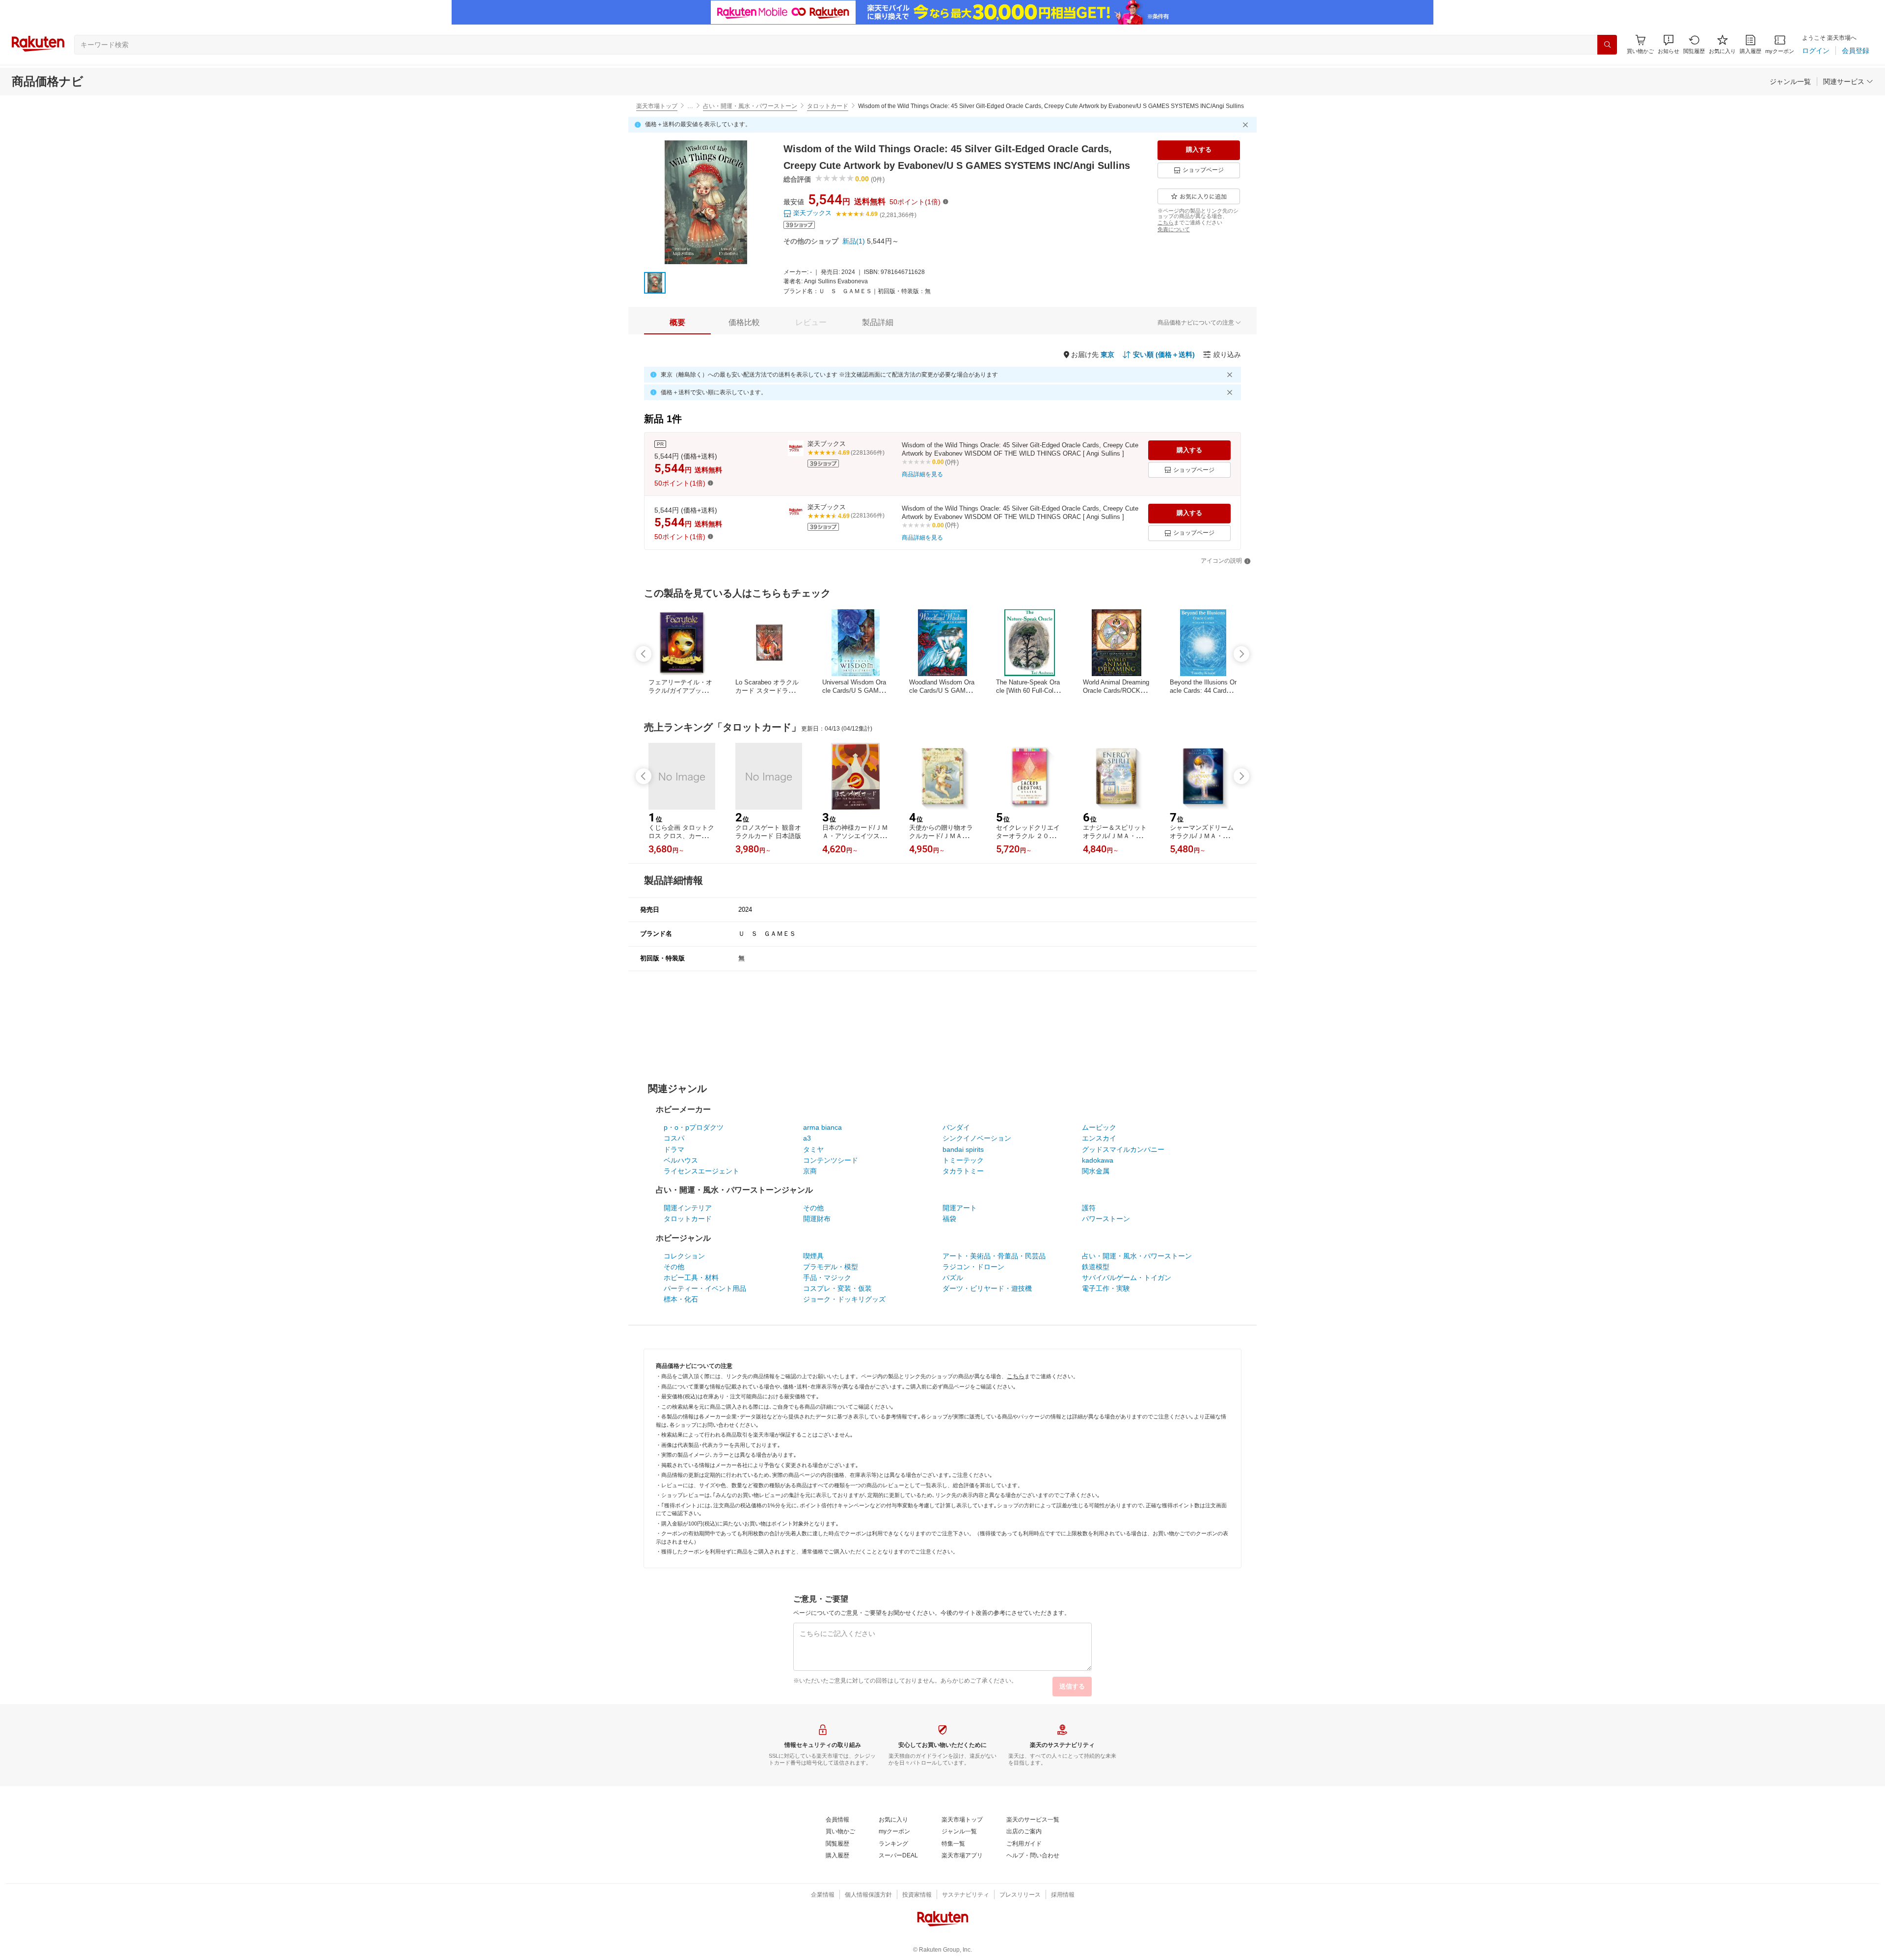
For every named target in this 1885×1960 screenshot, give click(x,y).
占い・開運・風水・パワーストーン (750, 106)
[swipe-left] (644, 654)
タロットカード (828, 106)
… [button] (690, 106)
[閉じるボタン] (1247, 125)
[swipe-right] (1241, 654)
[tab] (677, 323)
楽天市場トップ (657, 106)
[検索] (1607, 45)
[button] (1669, 44)
